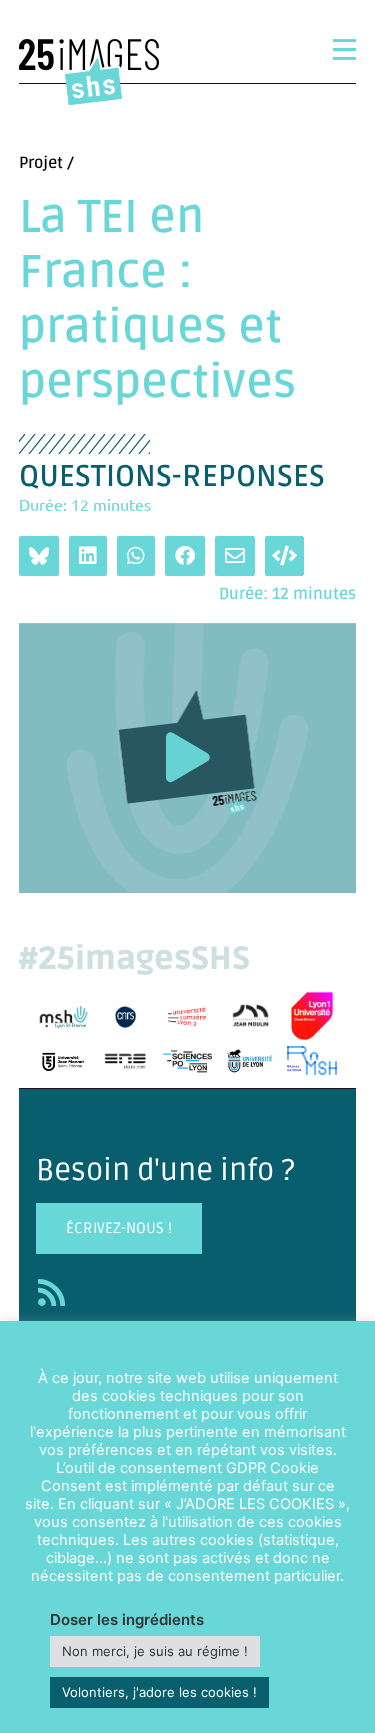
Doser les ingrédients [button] (127, 1619)
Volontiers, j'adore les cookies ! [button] (159, 1692)
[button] (188, 757)
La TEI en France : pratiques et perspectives (157, 301)
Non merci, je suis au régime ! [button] (155, 1651)
